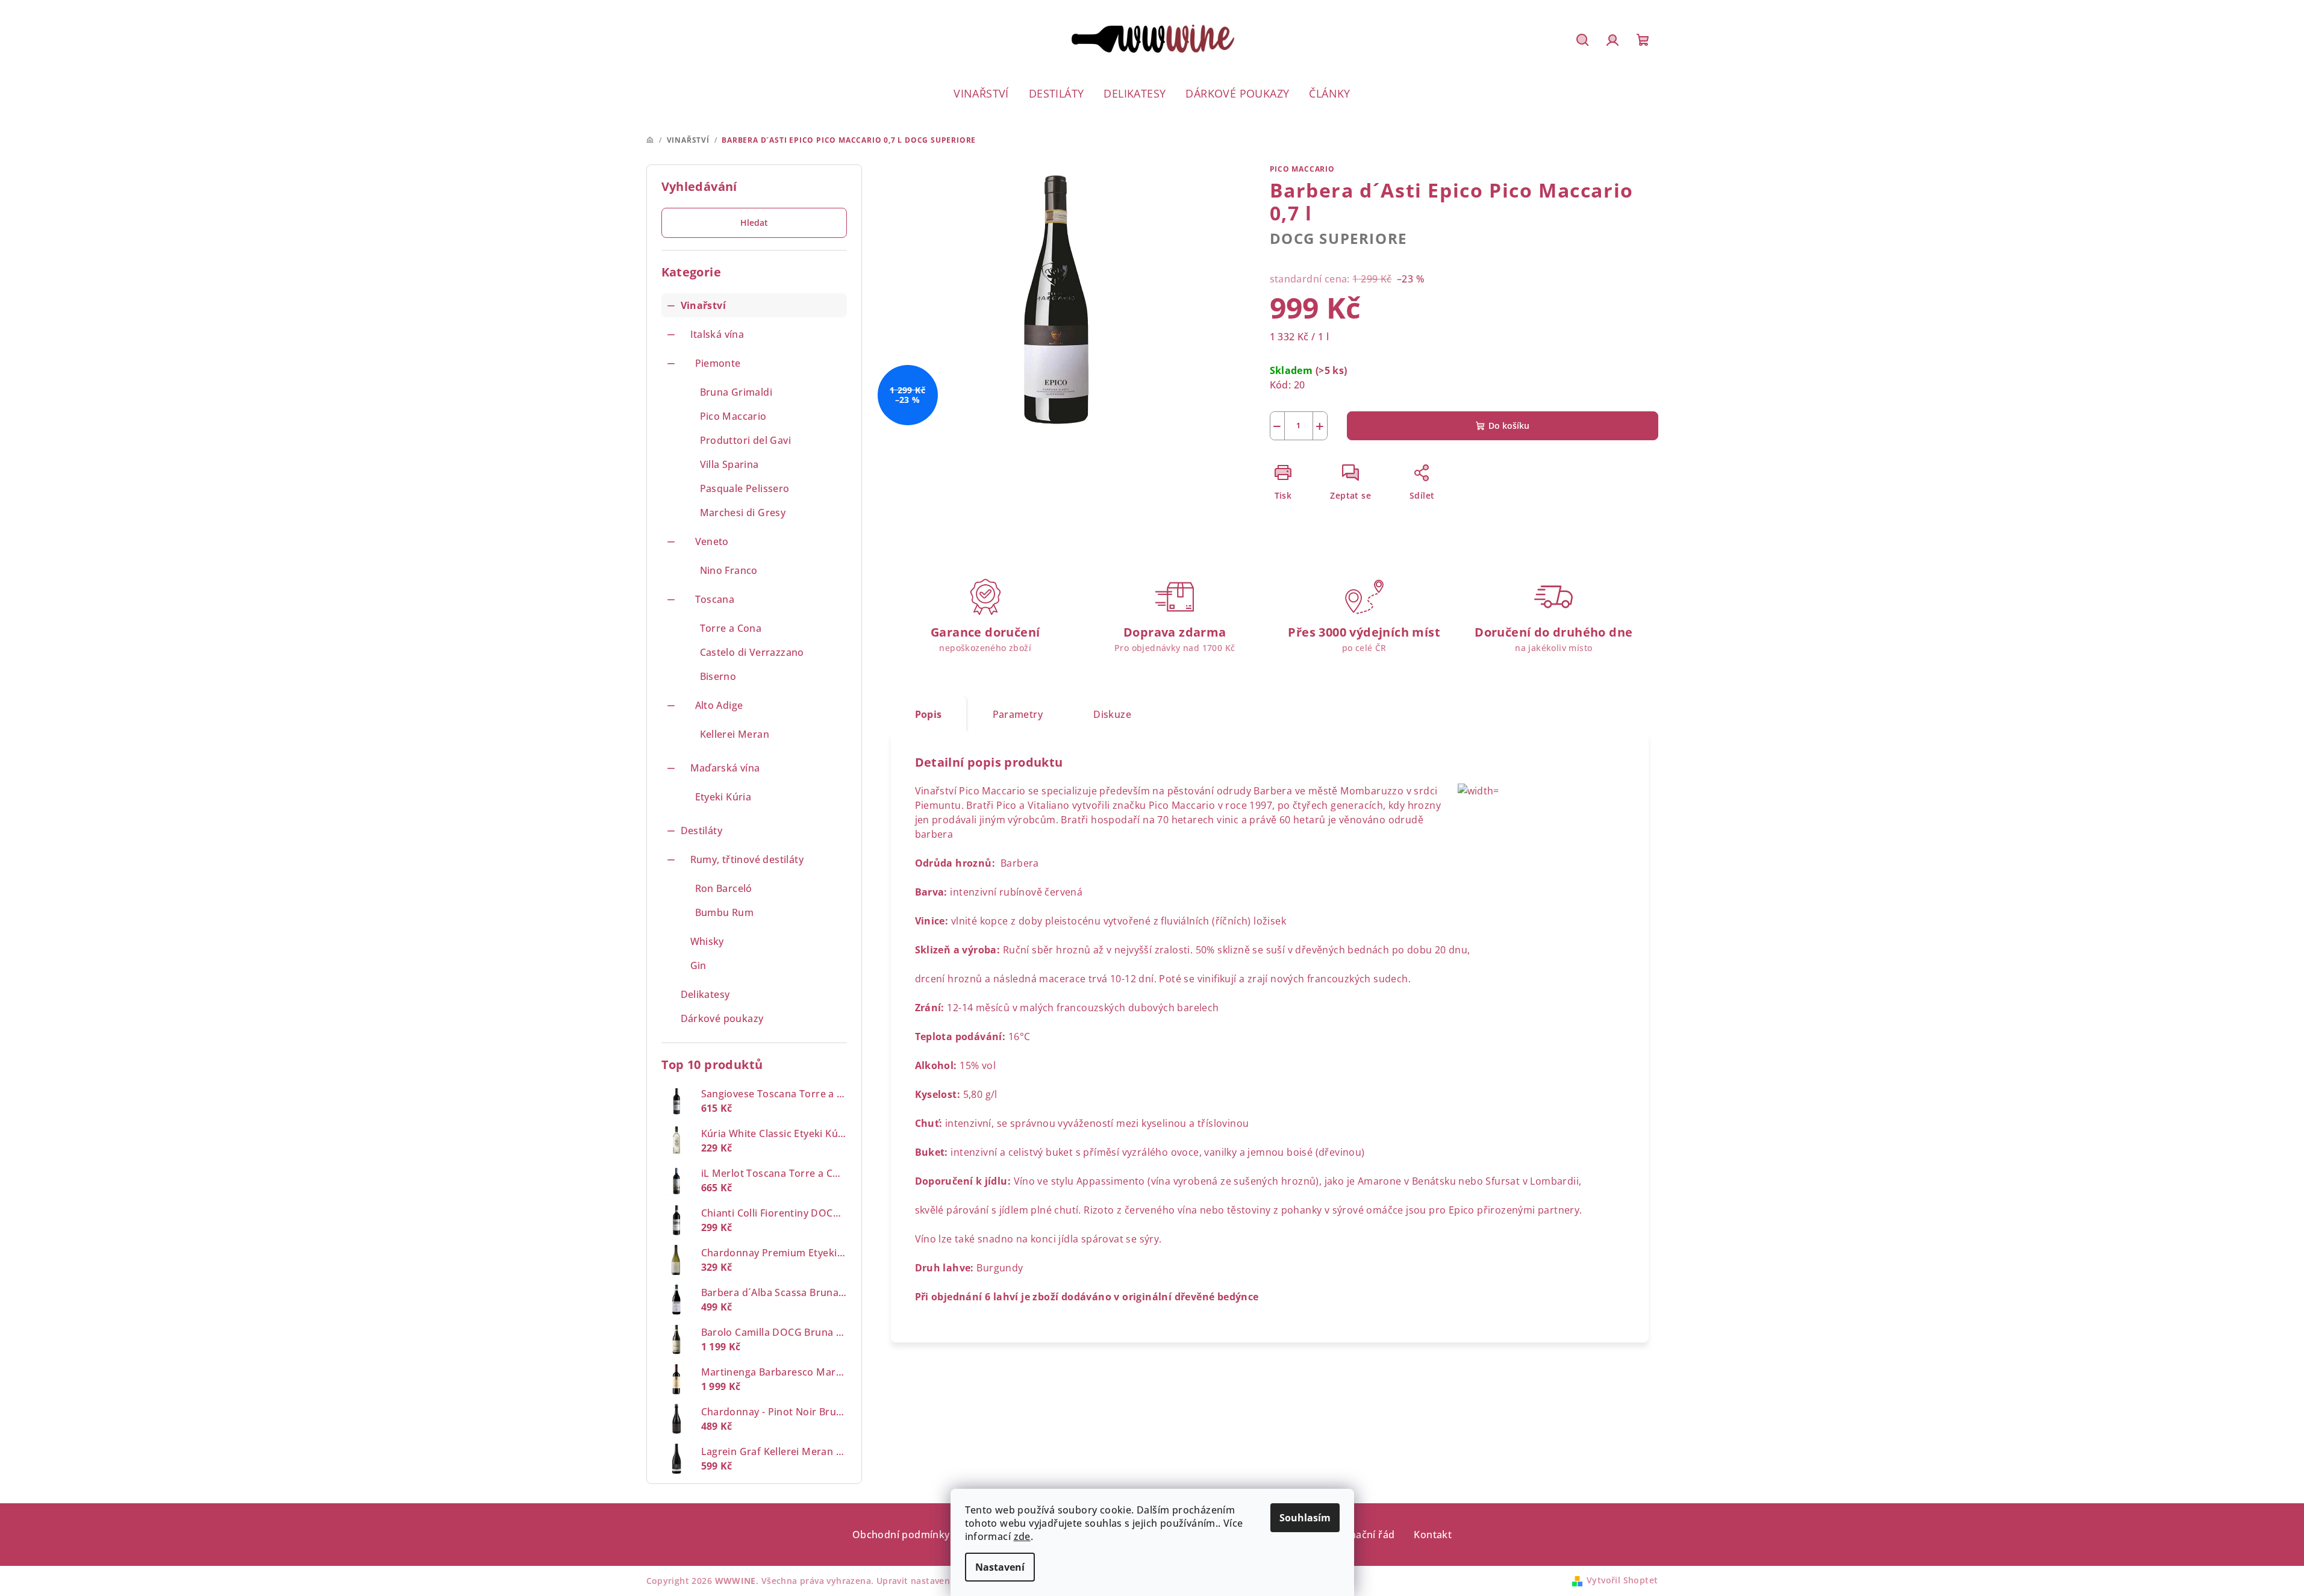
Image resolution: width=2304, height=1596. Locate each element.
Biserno (718, 676)
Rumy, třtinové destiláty (747, 859)
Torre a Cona (731, 628)
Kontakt (1433, 1535)
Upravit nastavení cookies (932, 1581)
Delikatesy (705, 994)
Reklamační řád (1358, 1535)
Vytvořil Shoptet (1622, 1580)
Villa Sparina (729, 464)
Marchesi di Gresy (743, 513)
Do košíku (1509, 425)
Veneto (712, 541)
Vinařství (704, 305)
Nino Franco (729, 570)
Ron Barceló (724, 888)
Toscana (715, 599)
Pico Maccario (733, 416)
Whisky (707, 941)
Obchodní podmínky (901, 1535)
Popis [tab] (929, 714)
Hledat (754, 223)
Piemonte (718, 363)
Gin (698, 965)
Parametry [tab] (1018, 714)
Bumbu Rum (725, 912)
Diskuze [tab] (1112, 714)
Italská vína (717, 334)
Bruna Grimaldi (736, 392)
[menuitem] (981, 93)
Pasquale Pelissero (745, 488)
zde (1022, 1536)
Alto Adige (719, 705)
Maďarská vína (725, 768)
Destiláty (702, 831)
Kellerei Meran (735, 734)
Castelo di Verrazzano (752, 652)
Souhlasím (1305, 1518)
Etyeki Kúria (723, 797)
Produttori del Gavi (746, 440)
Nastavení (1000, 1567)
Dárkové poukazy (722, 1018)
